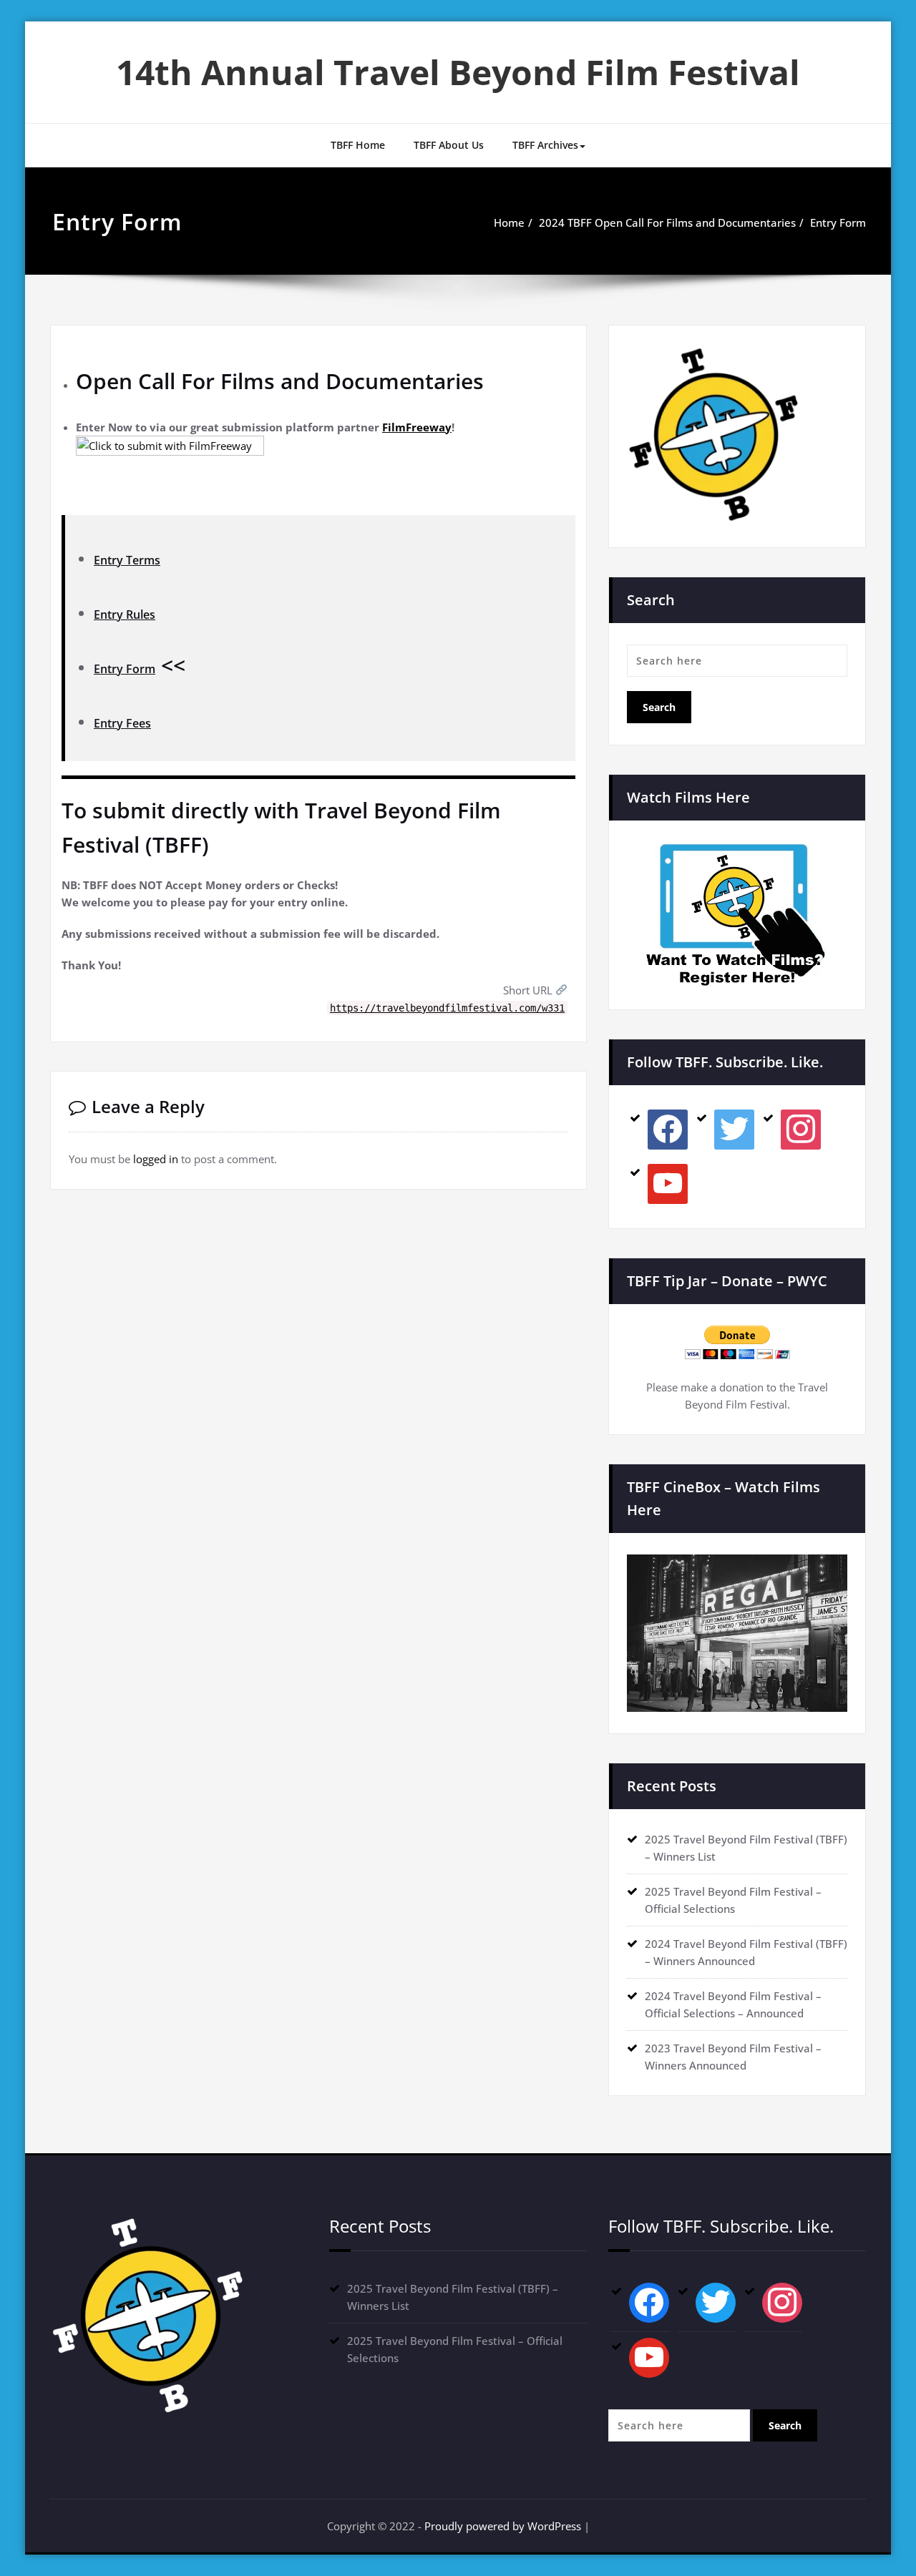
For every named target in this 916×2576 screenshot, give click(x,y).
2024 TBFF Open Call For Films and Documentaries (667, 222)
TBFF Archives (545, 145)
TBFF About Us (449, 145)
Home (509, 222)
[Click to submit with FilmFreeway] (326, 472)
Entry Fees (122, 723)
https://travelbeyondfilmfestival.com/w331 (447, 1008)
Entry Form (838, 222)
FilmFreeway (417, 427)
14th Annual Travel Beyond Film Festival (458, 72)
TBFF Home (358, 145)
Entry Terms (127, 560)
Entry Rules (125, 614)
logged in (156, 1159)
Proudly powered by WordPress (503, 2526)
